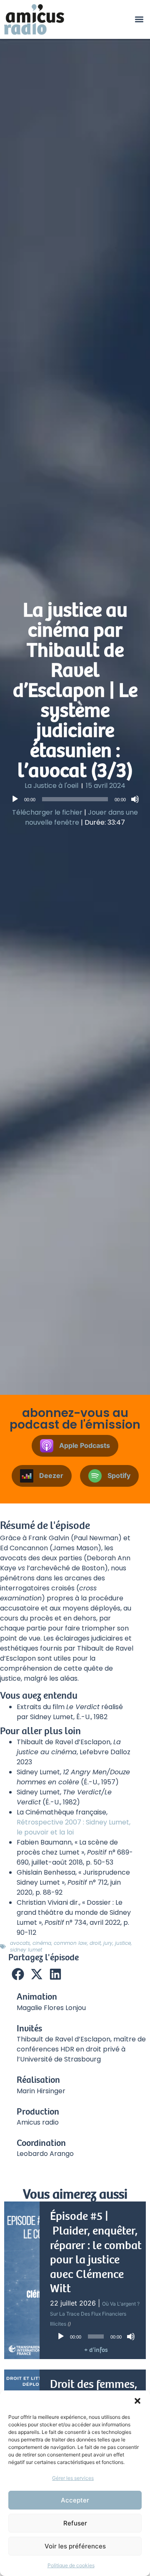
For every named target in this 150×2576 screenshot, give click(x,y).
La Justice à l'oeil (51, 786)
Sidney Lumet (26, 1950)
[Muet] (135, 799)
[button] (137, 2401)
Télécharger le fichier (47, 812)
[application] (75, 799)
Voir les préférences (75, 2546)
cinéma (42, 1943)
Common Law (70, 1943)
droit (95, 1943)
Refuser (75, 2523)
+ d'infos (96, 2350)
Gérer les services (73, 2478)
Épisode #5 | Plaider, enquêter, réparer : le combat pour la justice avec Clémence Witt (96, 2252)
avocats (20, 1943)
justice (123, 1943)
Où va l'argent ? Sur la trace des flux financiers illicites (95, 2314)
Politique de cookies (71, 2565)
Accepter (75, 2500)
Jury (108, 1943)
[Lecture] (15, 799)
